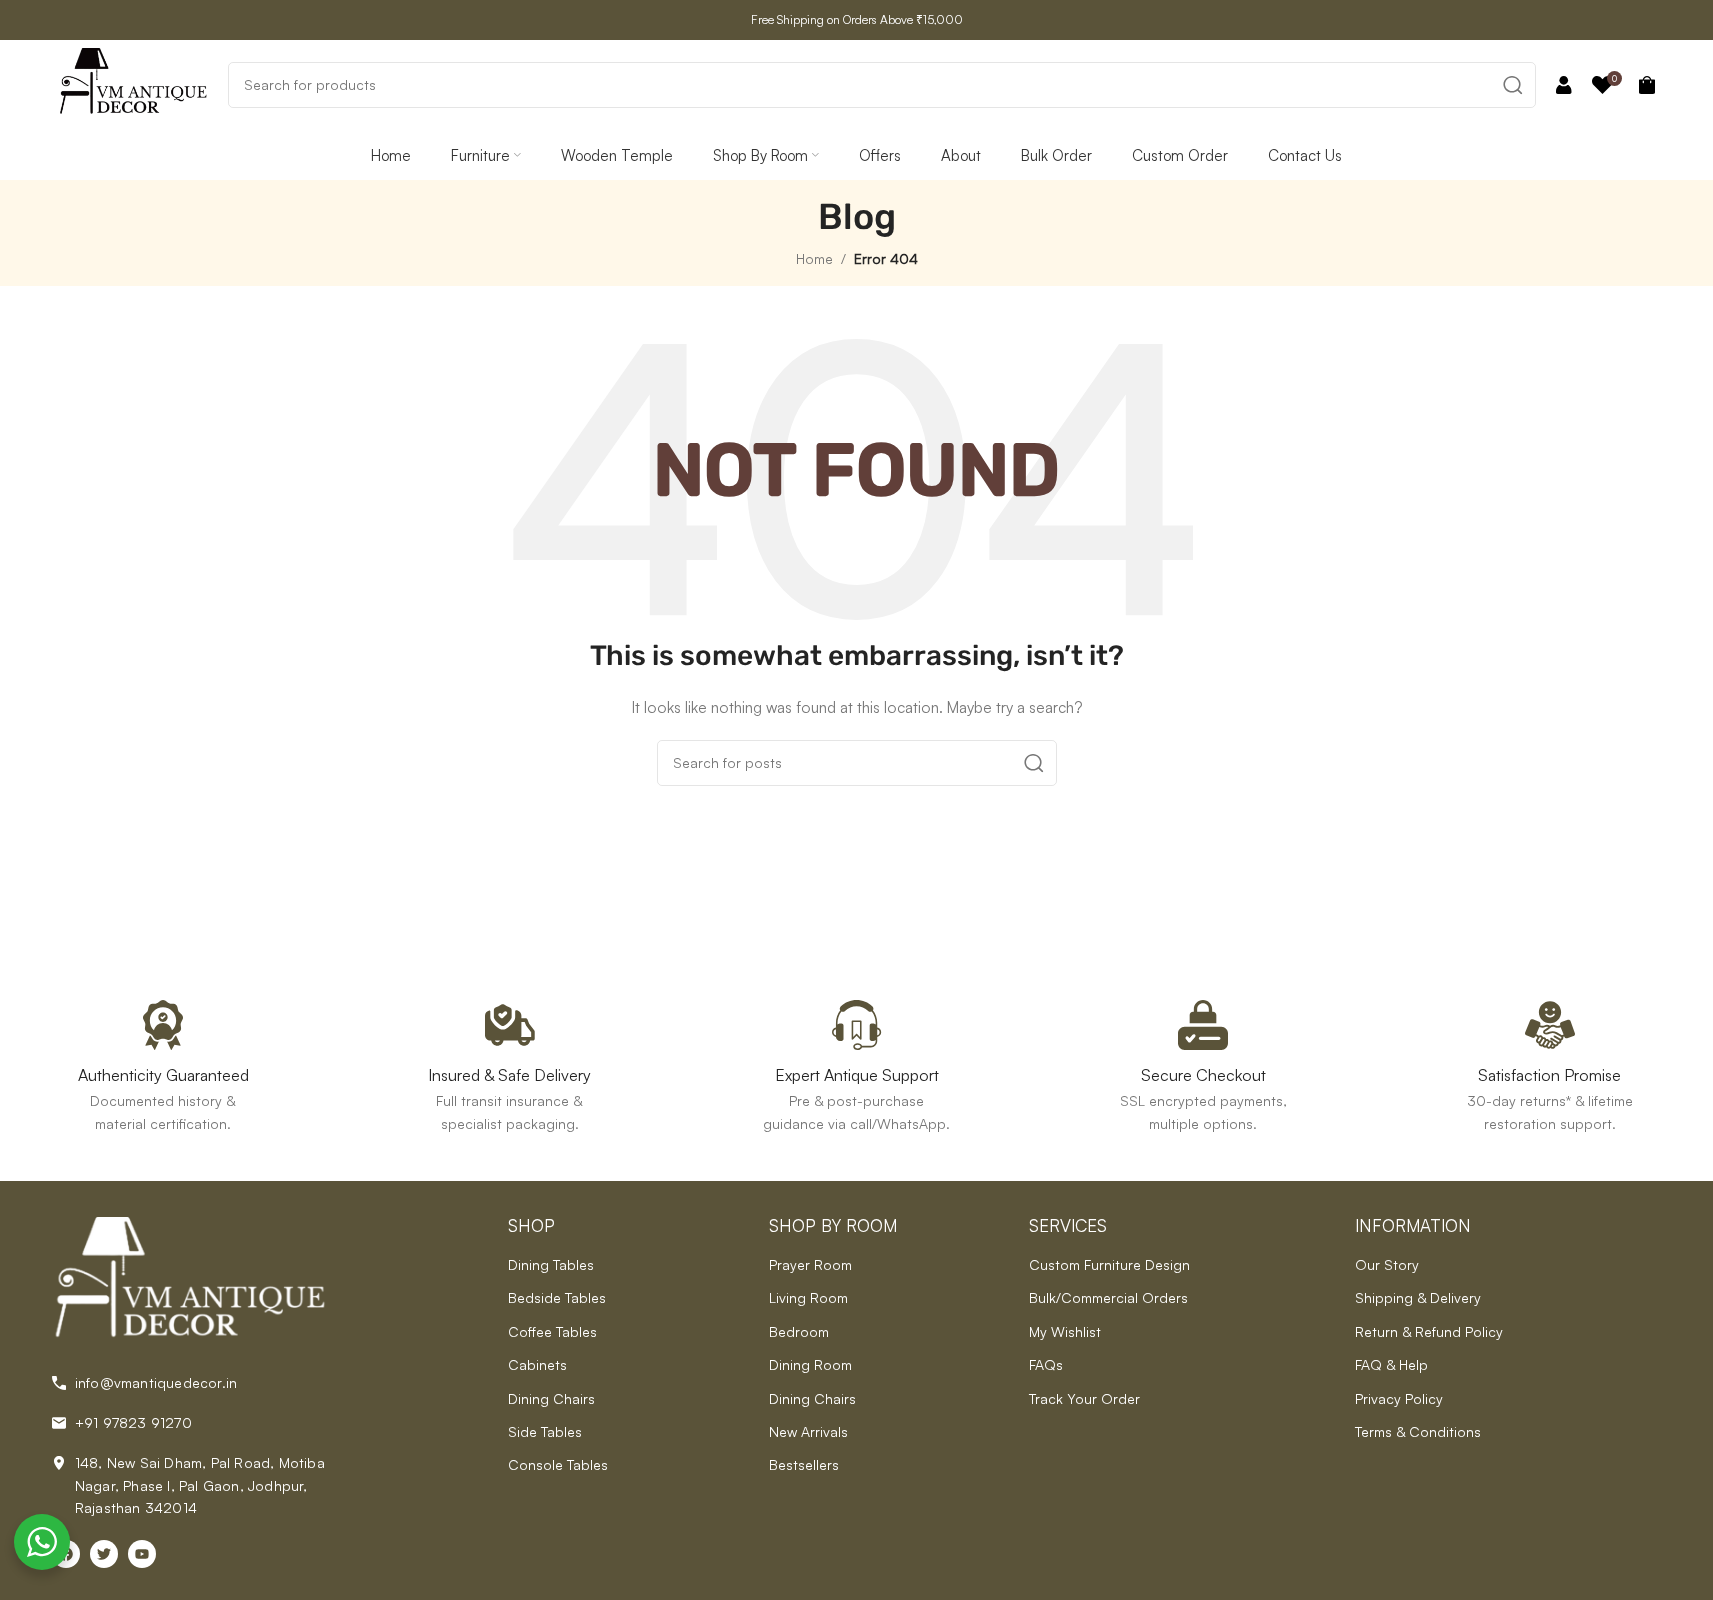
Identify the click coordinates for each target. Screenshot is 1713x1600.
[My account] (1564, 85)
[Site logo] (133, 82)
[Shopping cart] (1647, 85)
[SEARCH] (1513, 85)
